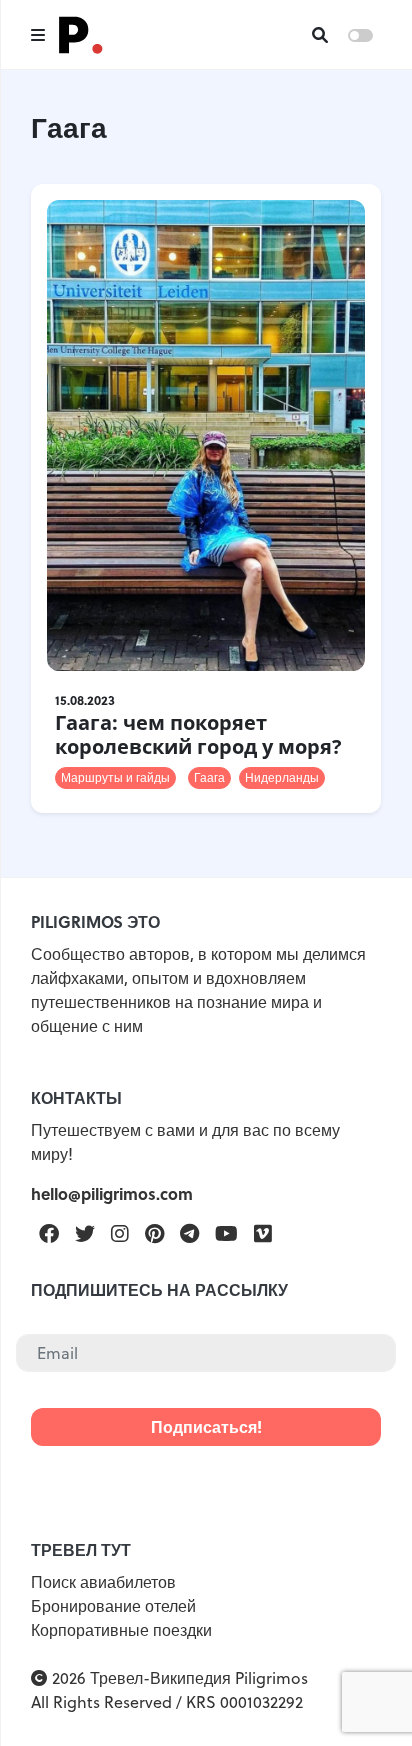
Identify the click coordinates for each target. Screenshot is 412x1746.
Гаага (209, 777)
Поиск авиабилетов (103, 1582)
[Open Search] (320, 35)
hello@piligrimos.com (112, 1193)
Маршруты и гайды (115, 777)
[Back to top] (362, 1696)
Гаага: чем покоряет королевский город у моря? (198, 734)
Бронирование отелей (113, 1606)
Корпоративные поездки (121, 1630)
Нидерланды (282, 777)
